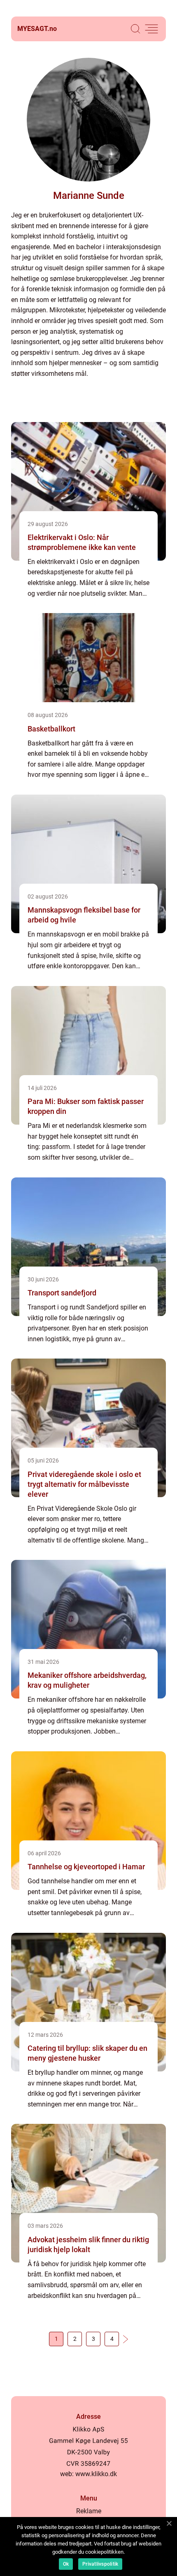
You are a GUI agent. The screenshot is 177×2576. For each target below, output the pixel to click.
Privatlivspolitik (100, 2564)
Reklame (89, 2511)
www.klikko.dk (96, 2474)
